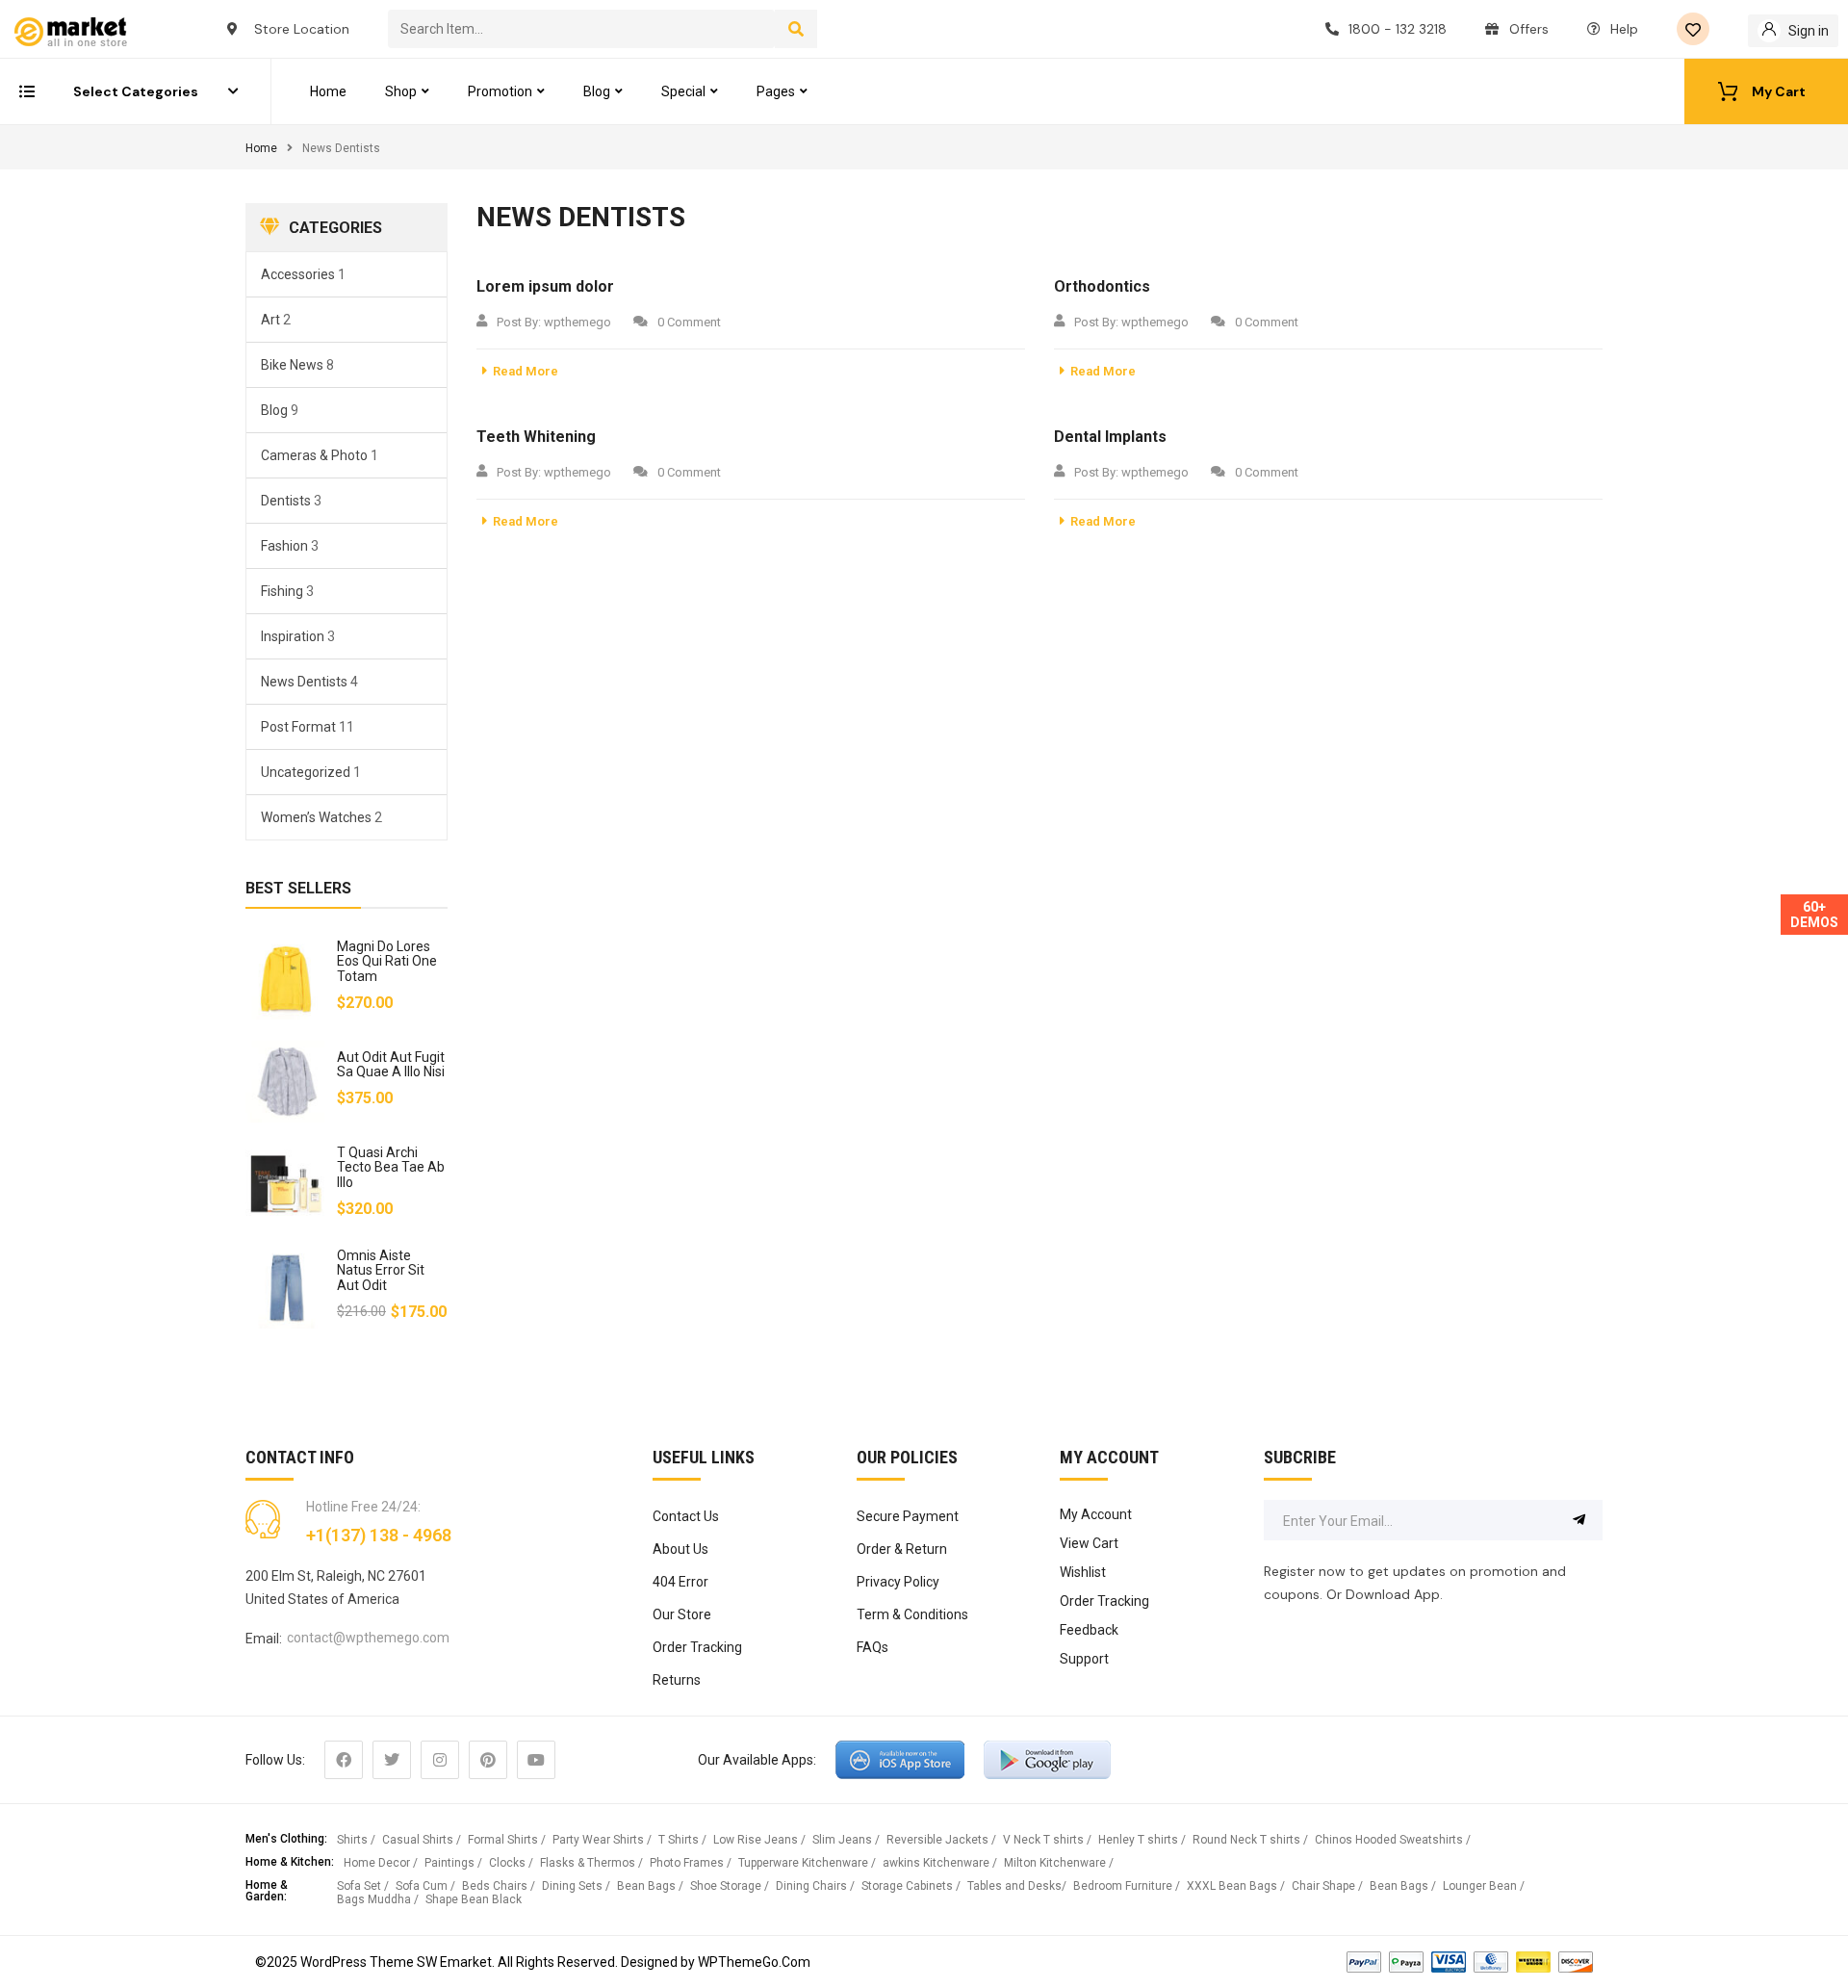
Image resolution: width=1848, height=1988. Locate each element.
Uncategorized (306, 772)
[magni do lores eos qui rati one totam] (286, 979)
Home (261, 148)
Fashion (284, 546)
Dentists (286, 501)
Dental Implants (1110, 437)
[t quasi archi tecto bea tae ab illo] (286, 1185)
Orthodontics (1102, 286)
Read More (526, 371)
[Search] (796, 29)
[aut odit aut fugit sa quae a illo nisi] (286, 1082)
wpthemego (577, 322)
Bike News (292, 365)
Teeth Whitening (536, 437)
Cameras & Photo (314, 455)
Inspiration (293, 636)
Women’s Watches (316, 817)
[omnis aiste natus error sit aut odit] (286, 1288)
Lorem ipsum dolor (545, 286)
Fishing (282, 591)
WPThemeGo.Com (754, 1962)
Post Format (298, 727)
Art (270, 320)
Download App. (1394, 1594)
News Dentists (304, 682)
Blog (274, 410)
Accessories (298, 274)
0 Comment (689, 322)
